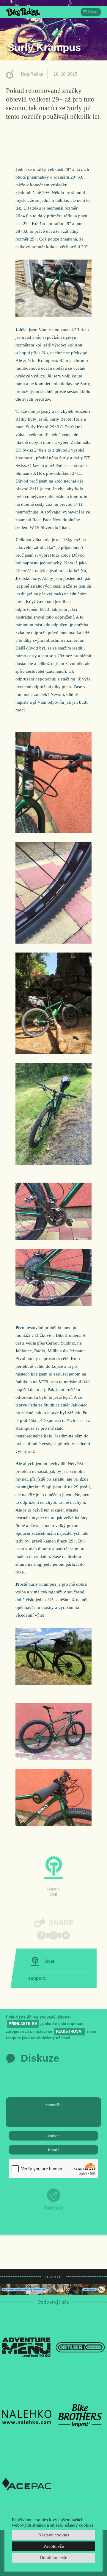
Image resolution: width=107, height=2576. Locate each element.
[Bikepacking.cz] (23, 12)
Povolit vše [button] (54, 2546)
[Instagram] (53, 1935)
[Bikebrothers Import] (80, 2415)
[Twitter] (66, 1935)
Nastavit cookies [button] (54, 2535)
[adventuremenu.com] (27, 2347)
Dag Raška (32, 74)
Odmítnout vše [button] (53, 2558)
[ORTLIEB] (80, 2347)
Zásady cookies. (80, 2525)
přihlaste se (23, 2024)
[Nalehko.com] (27, 2415)
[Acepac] (27, 2484)
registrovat (70, 2031)
